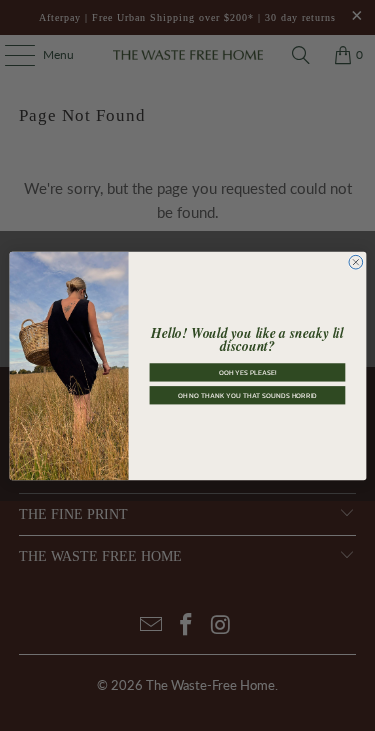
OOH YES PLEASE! (247, 372)
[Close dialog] (355, 262)
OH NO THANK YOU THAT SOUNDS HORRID (246, 394)
